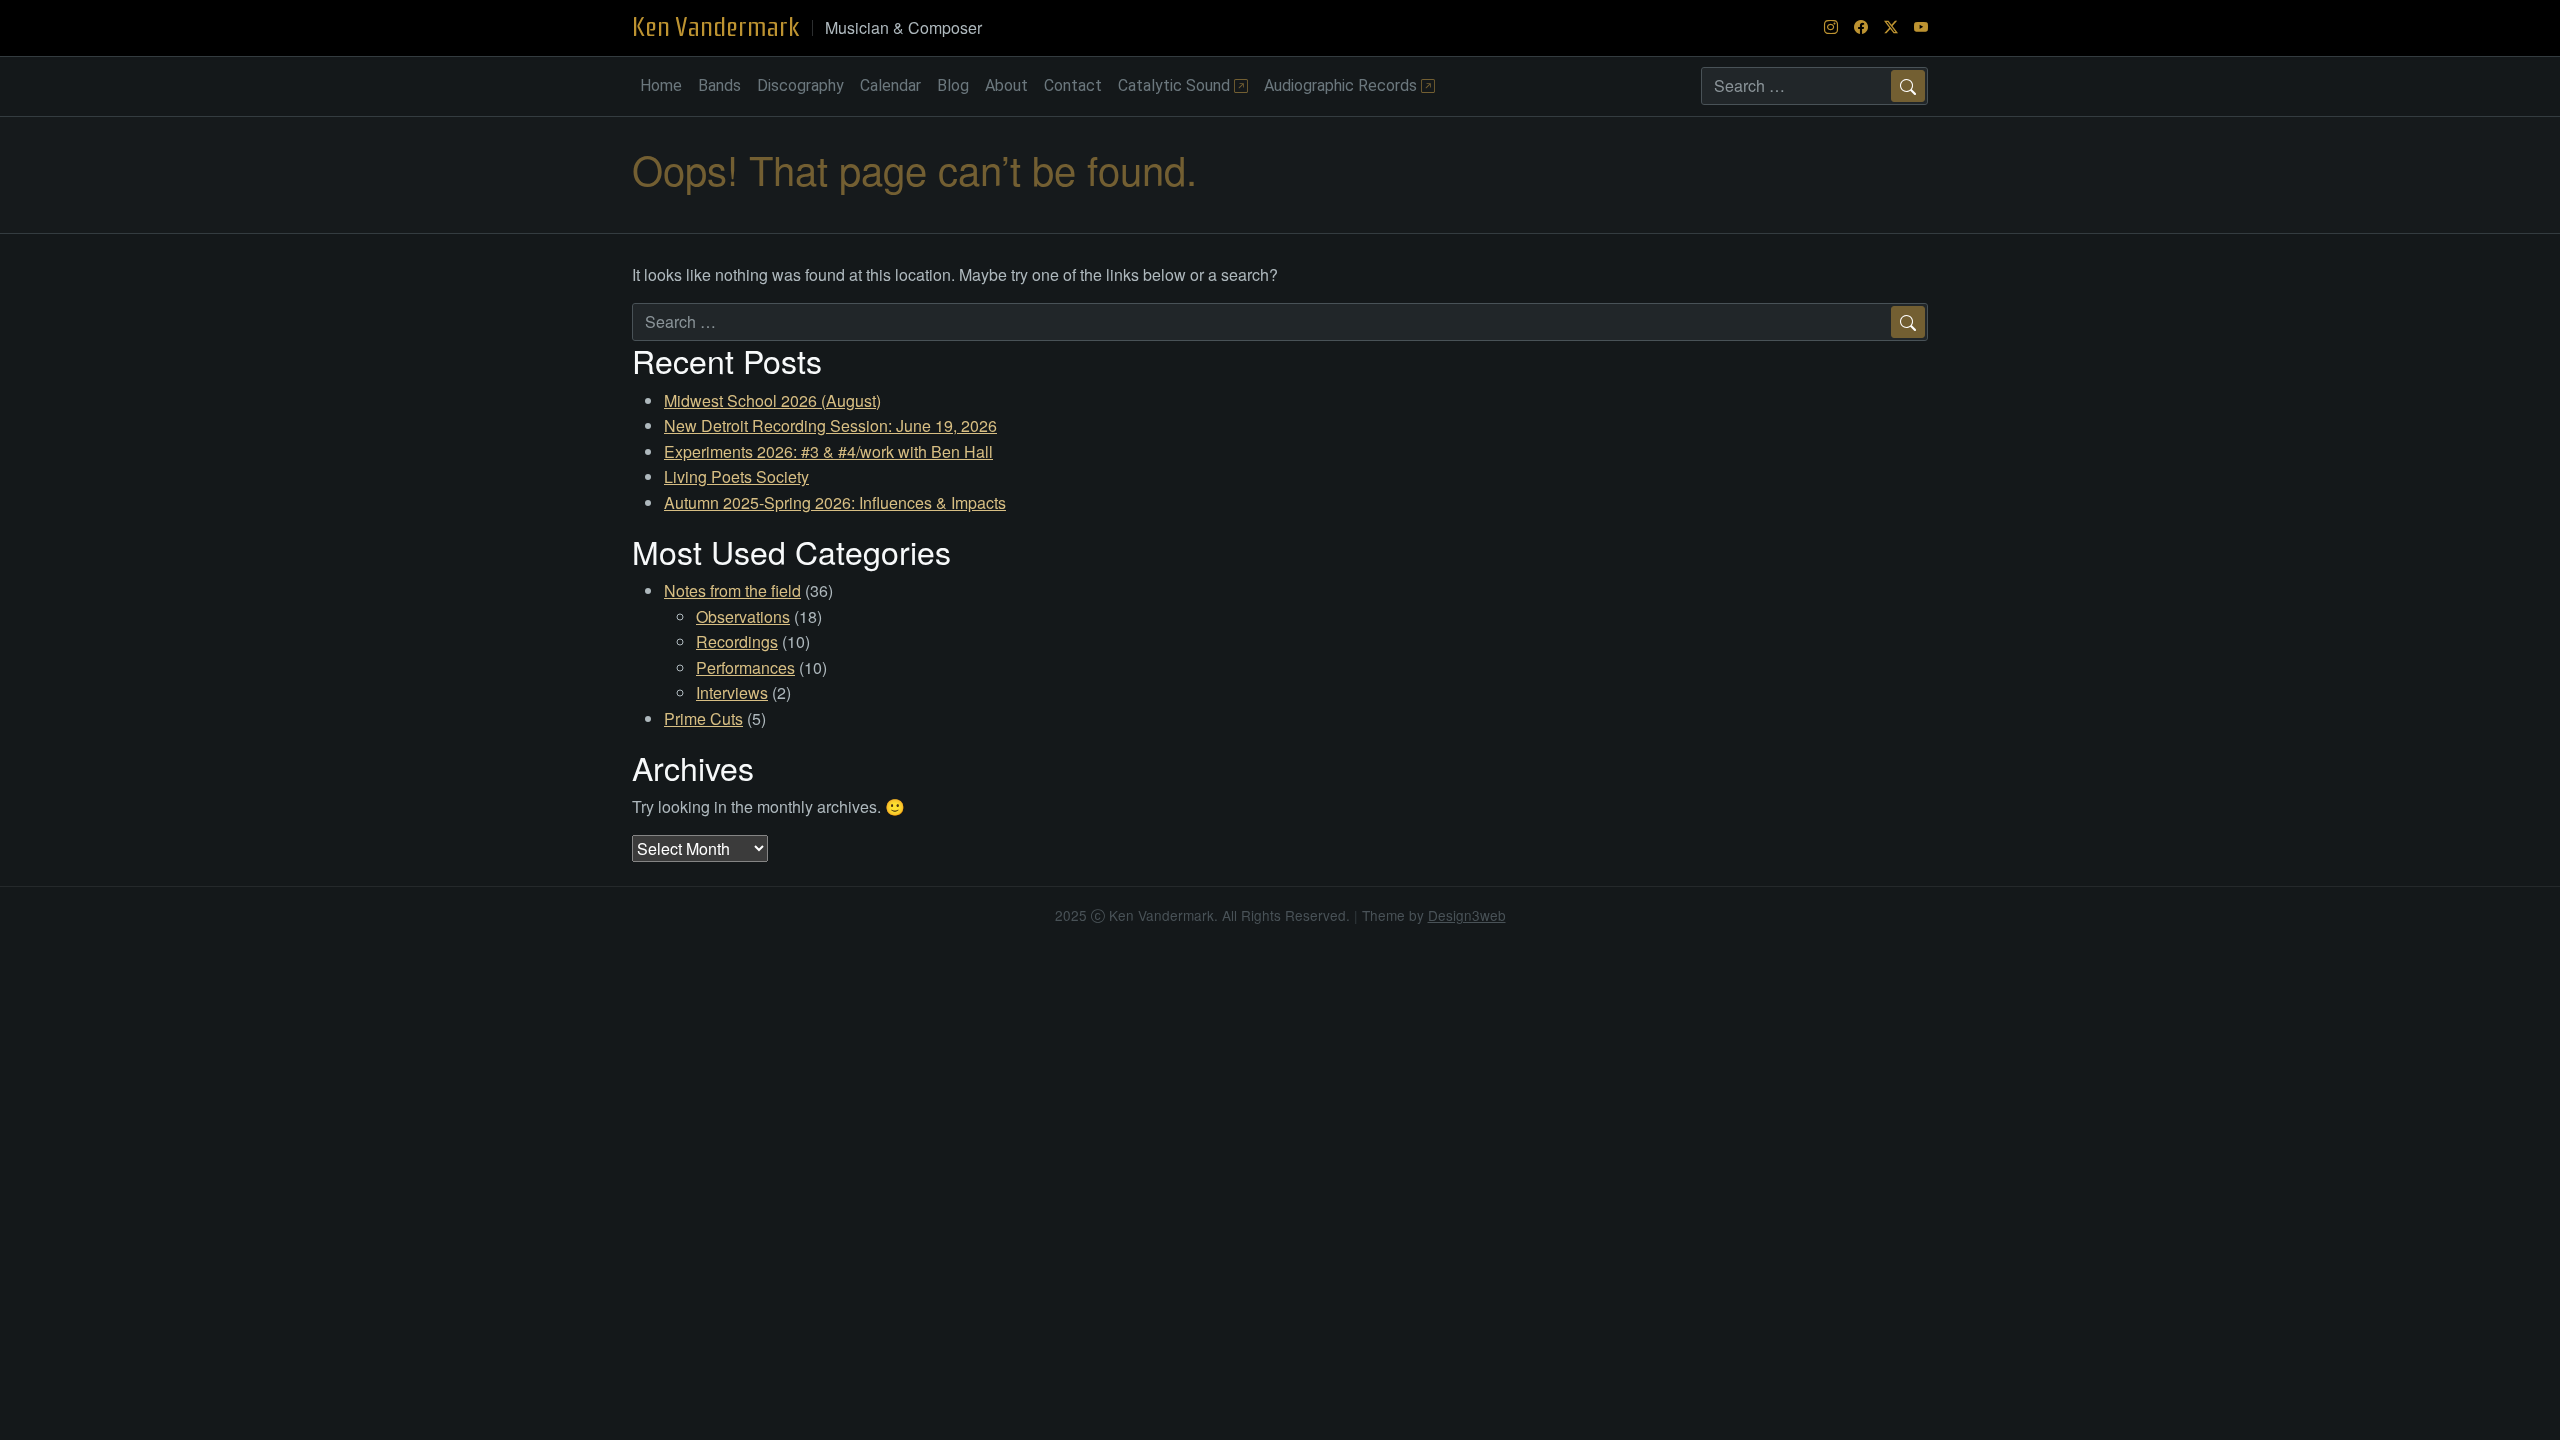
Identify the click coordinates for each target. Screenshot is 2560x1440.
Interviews (732, 692)
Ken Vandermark (716, 27)
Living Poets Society (736, 476)
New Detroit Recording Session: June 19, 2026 (830, 425)
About (1006, 85)
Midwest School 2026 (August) (772, 400)
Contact (1073, 85)
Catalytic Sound (1176, 85)
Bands (719, 85)
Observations (743, 616)
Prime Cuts (703, 718)
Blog (953, 85)
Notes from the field (732, 590)
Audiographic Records (1342, 85)
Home (661, 85)
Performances (745, 667)
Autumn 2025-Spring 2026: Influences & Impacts (835, 502)
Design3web (1467, 915)
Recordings (737, 641)
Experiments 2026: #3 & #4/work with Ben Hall (828, 451)
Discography (800, 85)
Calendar (890, 85)
